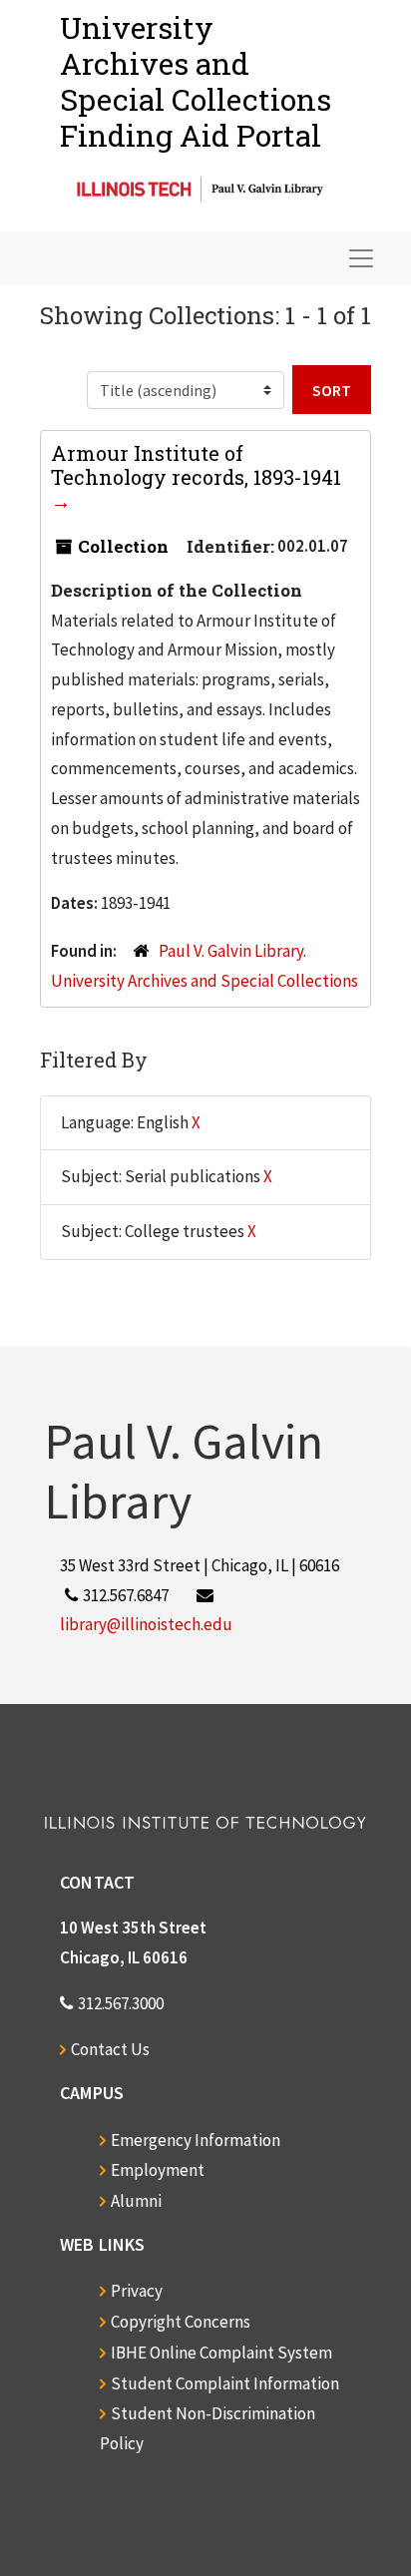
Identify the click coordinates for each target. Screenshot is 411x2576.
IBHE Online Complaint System (221, 2353)
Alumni (136, 2201)
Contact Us (110, 2049)
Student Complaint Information (225, 2383)
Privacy (137, 2291)
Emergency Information (196, 2140)
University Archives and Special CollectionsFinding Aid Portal (196, 81)
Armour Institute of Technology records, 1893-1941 (196, 465)
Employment (158, 2170)
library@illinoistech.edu (146, 1624)
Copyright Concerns (181, 2322)
